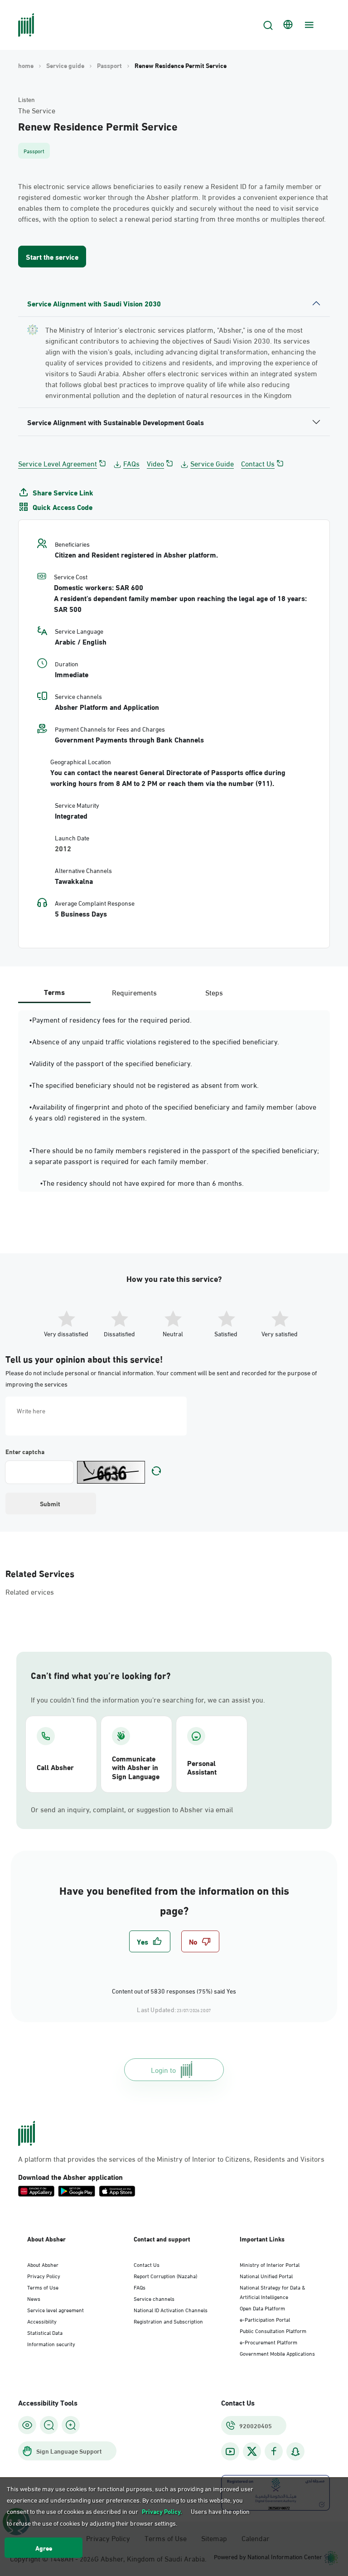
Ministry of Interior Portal (270, 2264)
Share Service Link (63, 492)
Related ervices (30, 1591)
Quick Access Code (63, 507)
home (26, 65)
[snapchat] (295, 2452)
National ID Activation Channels (171, 2309)
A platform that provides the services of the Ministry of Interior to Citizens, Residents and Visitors (171, 2159)
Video (155, 463)
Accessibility (42, 2321)
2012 (63, 848)
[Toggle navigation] (308, 25)
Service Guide (212, 463)
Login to (163, 2069)
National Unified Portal (266, 2275)
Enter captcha (25, 1451)
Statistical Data (45, 2332)
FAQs (131, 463)
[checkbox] (150, 1941)
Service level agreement (56, 2309)
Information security (51, 2343)
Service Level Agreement (58, 463)
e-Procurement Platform (268, 2342)
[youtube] (230, 2452)
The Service (37, 110)
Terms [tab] (54, 992)
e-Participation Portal (265, 2319)
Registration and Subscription (168, 2321)
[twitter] (252, 2451)
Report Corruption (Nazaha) (165, 2275)
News (34, 2298)
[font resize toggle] (49, 2425)
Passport (109, 65)
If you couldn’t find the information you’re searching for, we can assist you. (148, 1699)
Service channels (154, 2298)
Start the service (52, 256)
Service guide (65, 65)
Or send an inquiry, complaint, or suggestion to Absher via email (132, 1809)
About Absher (43, 2264)
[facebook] (274, 2452)
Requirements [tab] (134, 992)
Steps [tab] (214, 992)
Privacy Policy (44, 2275)
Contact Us (258, 463)
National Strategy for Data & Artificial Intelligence (273, 2292)
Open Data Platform (262, 2308)
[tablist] (134, 992)
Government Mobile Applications (277, 2353)
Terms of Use (43, 2287)
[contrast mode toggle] (27, 2425)
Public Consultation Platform (273, 2330)
